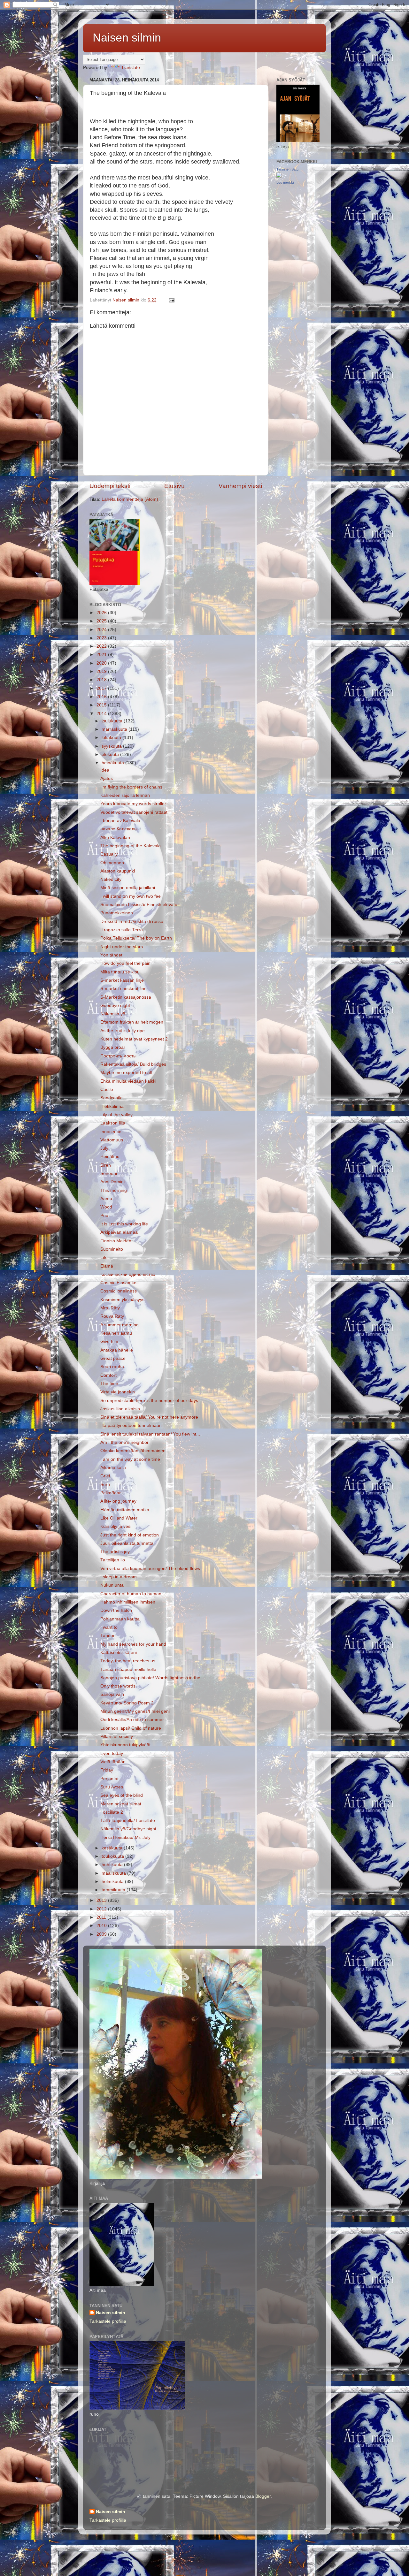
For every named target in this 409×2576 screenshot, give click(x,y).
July (104, 1148)
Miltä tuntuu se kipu (120, 972)
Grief (105, 1476)
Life (104, 1258)
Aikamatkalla (113, 1468)
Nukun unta (112, 1585)
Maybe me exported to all (126, 1073)
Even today (112, 1753)
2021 (102, 655)
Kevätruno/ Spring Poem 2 (127, 1703)
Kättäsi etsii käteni (119, 1653)
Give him (109, 1341)
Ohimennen (112, 863)
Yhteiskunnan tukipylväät (125, 1745)
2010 (102, 1926)
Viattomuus (112, 1140)
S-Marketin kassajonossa (126, 997)
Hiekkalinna (112, 1106)
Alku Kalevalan (115, 838)
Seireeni (109, 1174)
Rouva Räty (112, 1316)
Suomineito (112, 1249)
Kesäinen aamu (116, 1333)
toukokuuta (113, 1856)
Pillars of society (117, 1737)
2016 (102, 697)
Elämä (107, 1266)
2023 (102, 638)
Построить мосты (118, 1056)
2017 (102, 688)
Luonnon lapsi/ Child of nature (131, 1728)
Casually (109, 854)
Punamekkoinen (117, 913)
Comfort (108, 1375)
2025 (102, 621)
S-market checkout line (123, 989)
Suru (105, 1485)
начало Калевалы (119, 829)
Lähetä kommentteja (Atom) (130, 499)
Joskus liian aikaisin (120, 1409)
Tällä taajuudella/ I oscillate (128, 1821)
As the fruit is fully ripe (123, 1031)
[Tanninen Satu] (279, 176)
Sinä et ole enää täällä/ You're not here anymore (149, 1417)
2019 (102, 671)
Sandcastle (112, 1098)
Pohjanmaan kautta (120, 1619)
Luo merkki (285, 182)
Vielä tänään (113, 1762)
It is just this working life (124, 1224)
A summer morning (120, 1325)
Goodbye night (115, 1006)
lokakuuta (112, 738)
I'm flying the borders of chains (131, 787)
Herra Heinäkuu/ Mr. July (125, 1837)
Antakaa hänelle (117, 1350)
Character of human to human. (131, 1594)
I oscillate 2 (112, 1812)
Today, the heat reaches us (128, 1661)
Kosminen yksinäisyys (122, 1300)
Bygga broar (113, 1047)
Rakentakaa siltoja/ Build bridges (133, 1064)
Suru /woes (112, 1787)
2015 (102, 705)
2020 (102, 663)
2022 (102, 646)
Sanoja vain (112, 1694)
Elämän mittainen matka (125, 1510)
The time (109, 1384)
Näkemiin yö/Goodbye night (128, 1829)
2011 (102, 1917)
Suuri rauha (112, 1367)
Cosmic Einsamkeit (120, 1283)
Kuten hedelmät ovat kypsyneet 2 (134, 1039)
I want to (109, 1627)
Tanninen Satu (287, 169)
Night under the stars (122, 947)
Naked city (111, 879)
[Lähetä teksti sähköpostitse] (171, 300)
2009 (102, 1934)
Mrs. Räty (110, 1308)
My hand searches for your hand (133, 1644)
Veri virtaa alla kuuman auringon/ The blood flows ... (153, 1569)
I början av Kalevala (120, 821)
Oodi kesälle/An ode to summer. (133, 1720)
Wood (106, 1207)
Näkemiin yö (113, 1014)
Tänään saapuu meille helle (128, 1669)
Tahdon (108, 1636)
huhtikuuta (113, 1865)
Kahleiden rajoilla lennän (125, 795)
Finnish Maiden (116, 1241)
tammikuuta (114, 1890)
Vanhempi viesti (240, 486)
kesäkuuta (113, 1848)
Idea (105, 770)
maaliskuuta (114, 1873)
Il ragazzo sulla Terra (122, 930)
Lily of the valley (116, 1115)
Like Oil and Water (119, 1518)
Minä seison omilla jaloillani (128, 888)
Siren (106, 1165)
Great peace (113, 1358)
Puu (104, 1216)
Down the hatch (116, 1610)
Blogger (263, 2496)
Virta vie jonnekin (118, 1392)
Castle (107, 1090)
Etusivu (174, 486)
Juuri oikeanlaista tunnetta (127, 1543)
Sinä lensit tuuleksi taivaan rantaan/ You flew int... (150, 1434)
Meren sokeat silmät (121, 1804)
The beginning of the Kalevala (131, 846)
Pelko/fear (111, 1493)
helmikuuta (113, 1882)
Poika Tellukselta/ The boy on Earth (136, 938)
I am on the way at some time (130, 1459)
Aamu (106, 1199)
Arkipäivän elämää (119, 1232)
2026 (102, 613)
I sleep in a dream (119, 1577)
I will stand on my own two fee (131, 896)
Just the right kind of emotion (130, 1535)
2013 (102, 1900)
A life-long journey (118, 1501)
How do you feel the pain (125, 963)
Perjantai (109, 1779)
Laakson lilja (113, 1123)
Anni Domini (112, 1182)
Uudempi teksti (110, 486)
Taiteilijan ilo (113, 1560)
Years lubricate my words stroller (133, 804)
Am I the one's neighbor (124, 1442)
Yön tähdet (111, 955)
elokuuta (111, 755)
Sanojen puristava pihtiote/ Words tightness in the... (152, 1678)
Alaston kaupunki (118, 871)
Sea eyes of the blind (122, 1795)
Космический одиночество (128, 1274)
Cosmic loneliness (119, 1291)
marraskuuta (115, 729)
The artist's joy (115, 1552)
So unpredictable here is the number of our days (149, 1401)
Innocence (111, 1132)
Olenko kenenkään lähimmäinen (133, 1451)
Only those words (118, 1686)
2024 (102, 630)
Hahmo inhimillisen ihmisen (128, 1602)
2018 (102, 680)
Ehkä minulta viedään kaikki (128, 1081)
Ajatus (107, 778)
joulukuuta (113, 721)
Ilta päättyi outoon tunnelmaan (131, 1425)
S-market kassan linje (122, 980)
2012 (102, 1909)
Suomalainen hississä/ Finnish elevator (140, 905)
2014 (102, 714)
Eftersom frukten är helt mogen (132, 1022)
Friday (107, 1770)
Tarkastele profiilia (108, 2321)
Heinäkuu (110, 1157)
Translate (131, 68)
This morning (114, 1190)
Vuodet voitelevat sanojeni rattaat (134, 812)
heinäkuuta (113, 763)
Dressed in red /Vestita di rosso (132, 922)
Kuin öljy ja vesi (116, 1526)
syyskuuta (112, 746)
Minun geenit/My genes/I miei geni (135, 1711)
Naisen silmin (127, 38)
